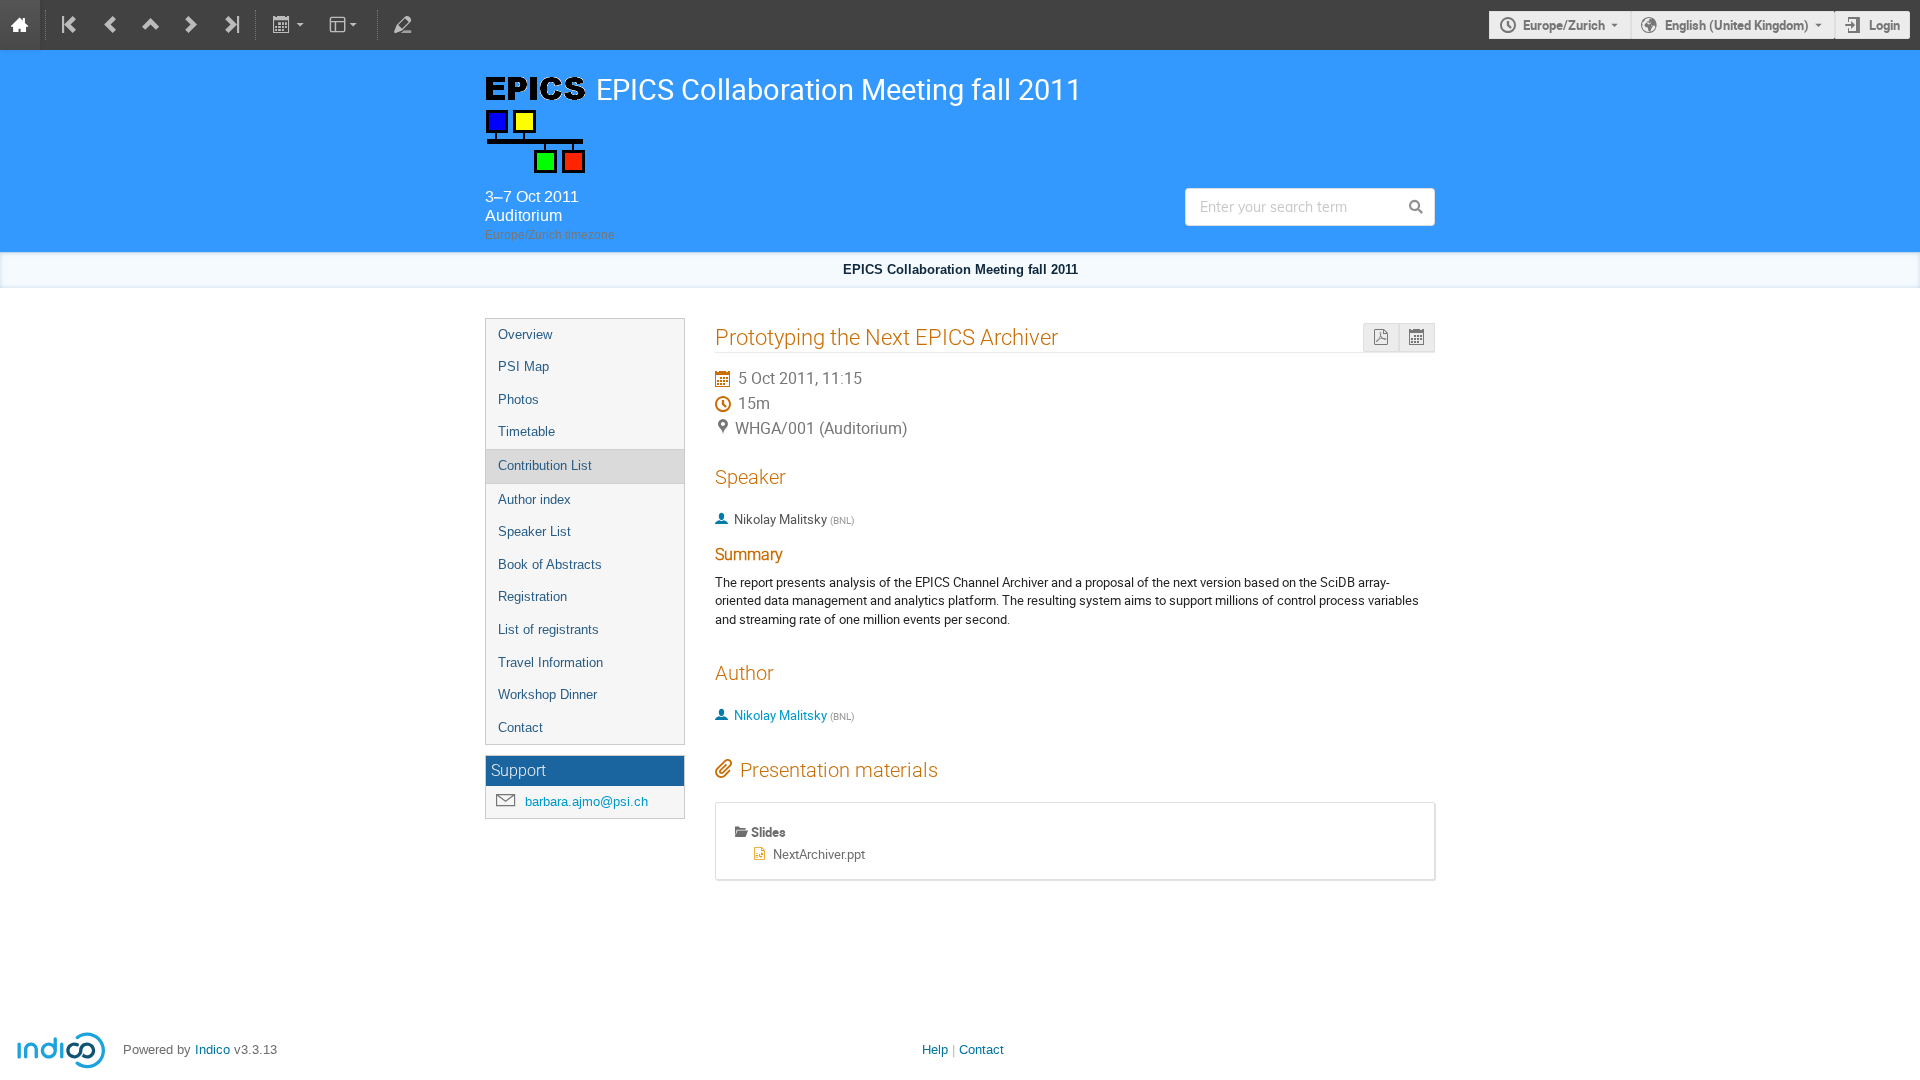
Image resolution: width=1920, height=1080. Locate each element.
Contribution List (545, 465)
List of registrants (548, 629)
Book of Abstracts (550, 564)
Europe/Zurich (1564, 25)
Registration (532, 596)
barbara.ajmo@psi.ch (586, 801)
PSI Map (523, 366)
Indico (212, 1049)
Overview (525, 334)
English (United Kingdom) (1737, 25)
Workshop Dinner (547, 694)
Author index (534, 499)
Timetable (526, 431)
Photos (518, 399)
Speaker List (534, 531)
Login (1884, 25)
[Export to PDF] (1381, 337)
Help (935, 1049)
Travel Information (550, 662)
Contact (520, 727)
